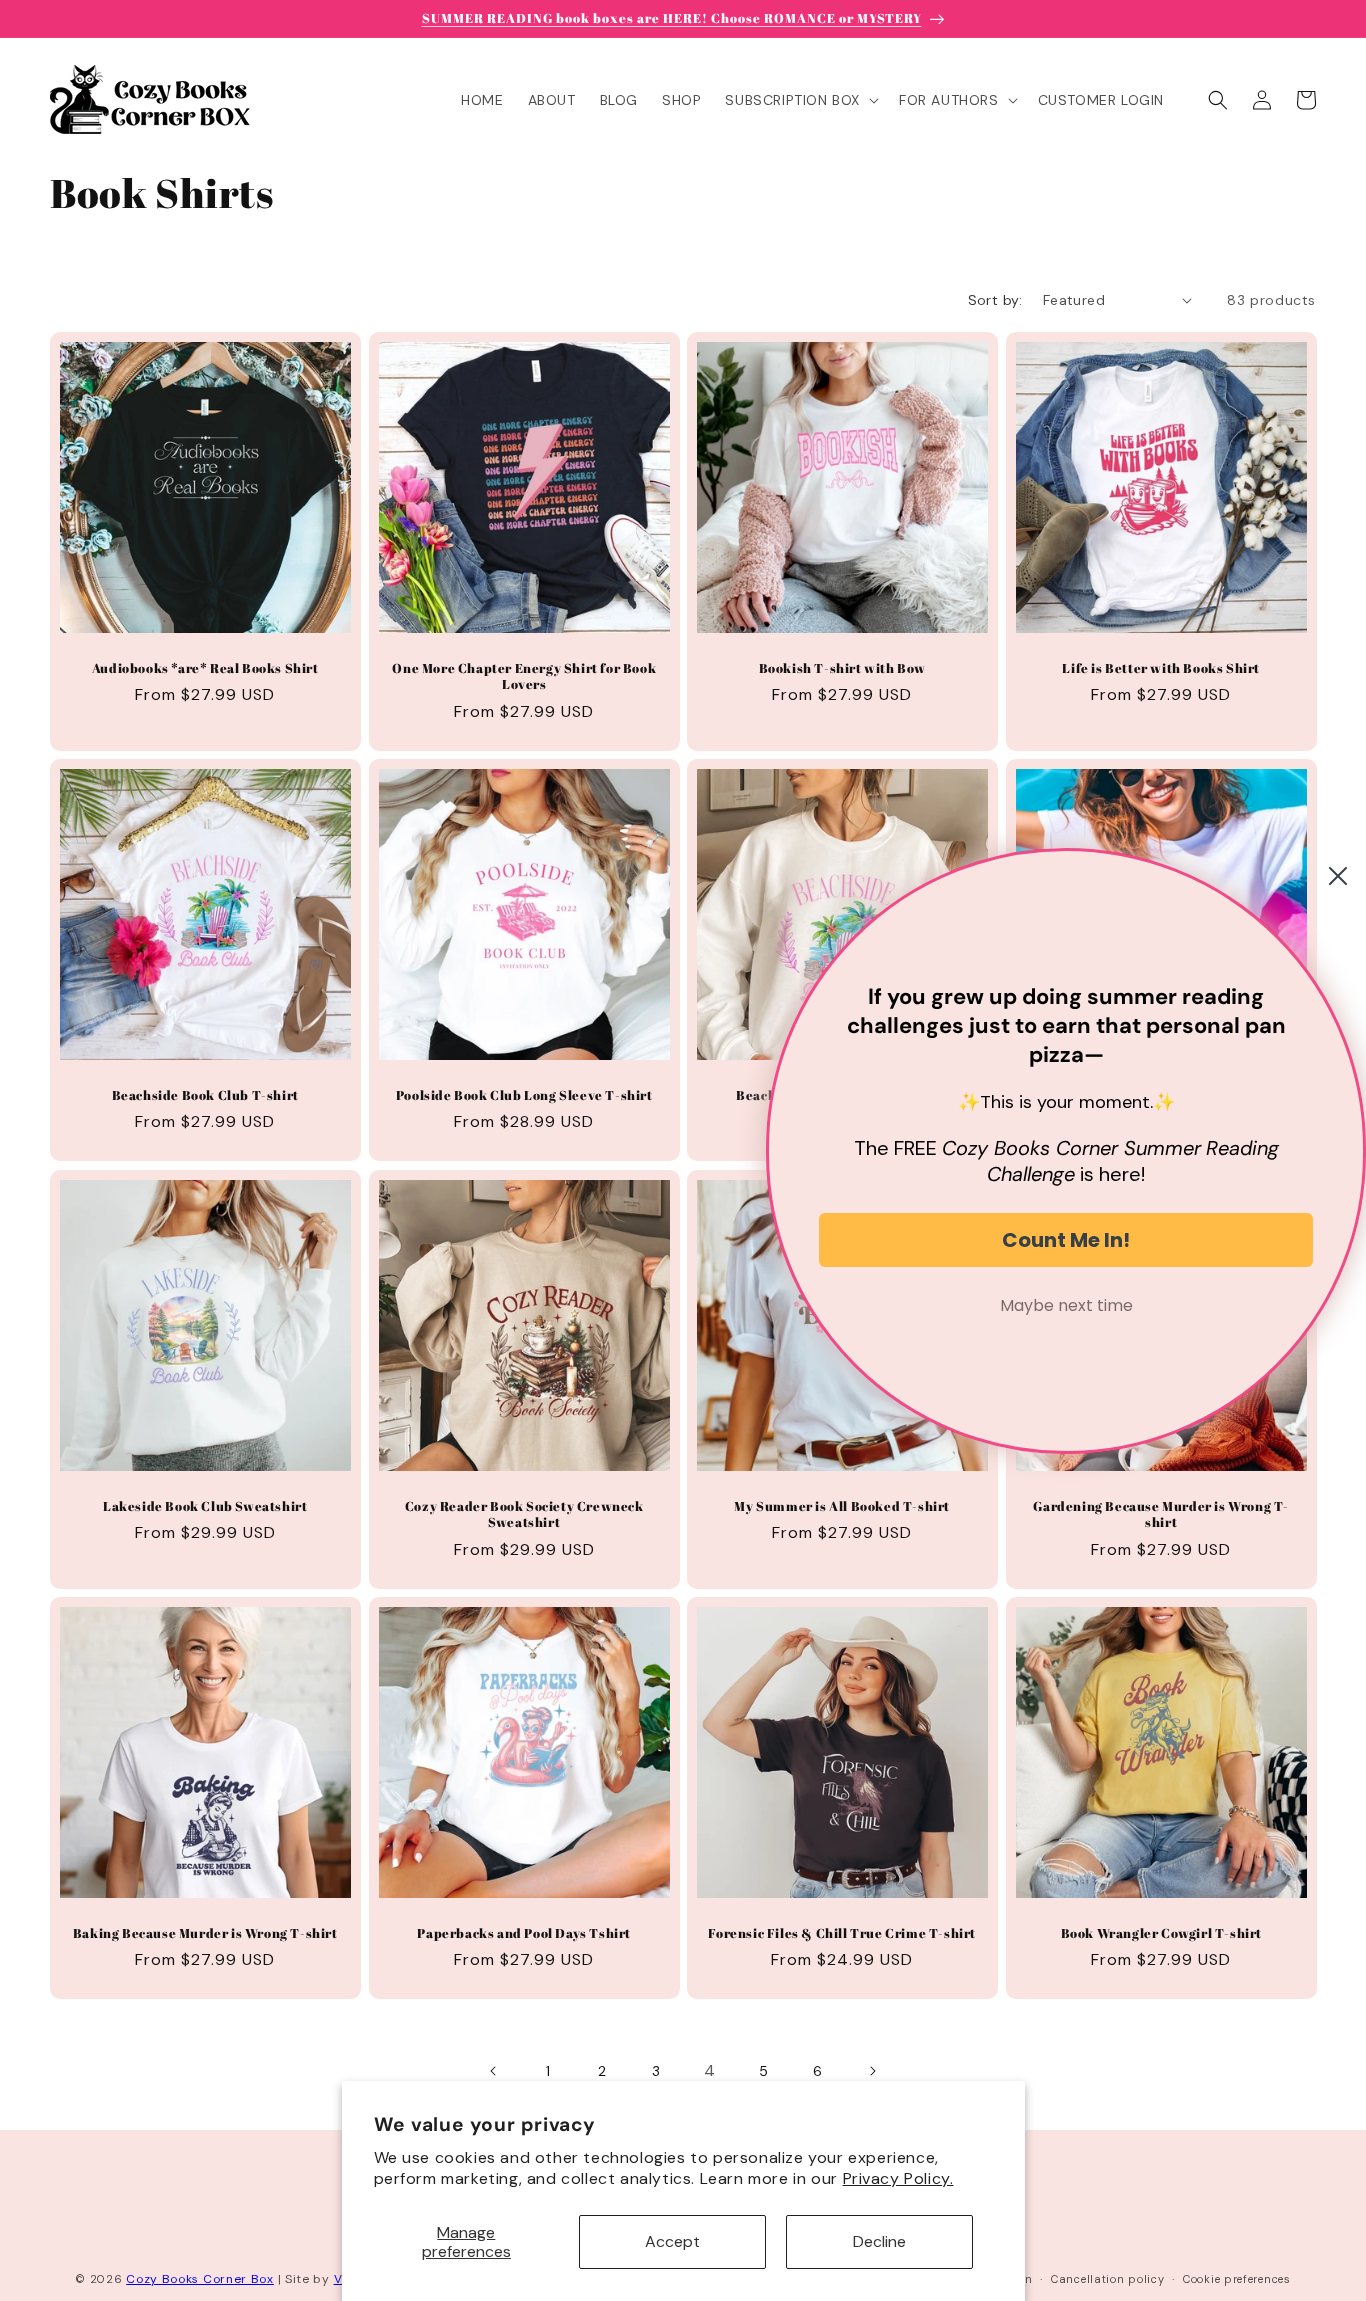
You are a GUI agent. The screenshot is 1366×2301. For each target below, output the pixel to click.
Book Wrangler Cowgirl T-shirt (1160, 1932)
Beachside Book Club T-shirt (205, 1095)
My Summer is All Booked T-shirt (842, 1505)
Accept (672, 2241)
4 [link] (710, 2070)
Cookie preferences (1237, 2278)
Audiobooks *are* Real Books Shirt (205, 667)
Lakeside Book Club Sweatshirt (205, 1505)
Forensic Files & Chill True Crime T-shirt (842, 1932)
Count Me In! (1066, 1240)
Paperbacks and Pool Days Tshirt (524, 1932)
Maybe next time (1066, 1305)
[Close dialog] (1338, 876)
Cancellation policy (1107, 2278)
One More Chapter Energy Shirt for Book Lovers (524, 676)
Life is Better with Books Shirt (1161, 667)
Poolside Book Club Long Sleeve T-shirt (523, 1095)
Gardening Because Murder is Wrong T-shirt (1161, 1514)
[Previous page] (494, 2071)
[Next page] (872, 2071)
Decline (879, 2241)
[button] (800, 100)
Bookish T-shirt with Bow (842, 667)
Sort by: (995, 300)
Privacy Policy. (898, 2178)
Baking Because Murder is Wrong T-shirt (205, 1932)
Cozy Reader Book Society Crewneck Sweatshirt (523, 1514)
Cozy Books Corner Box (200, 2279)
